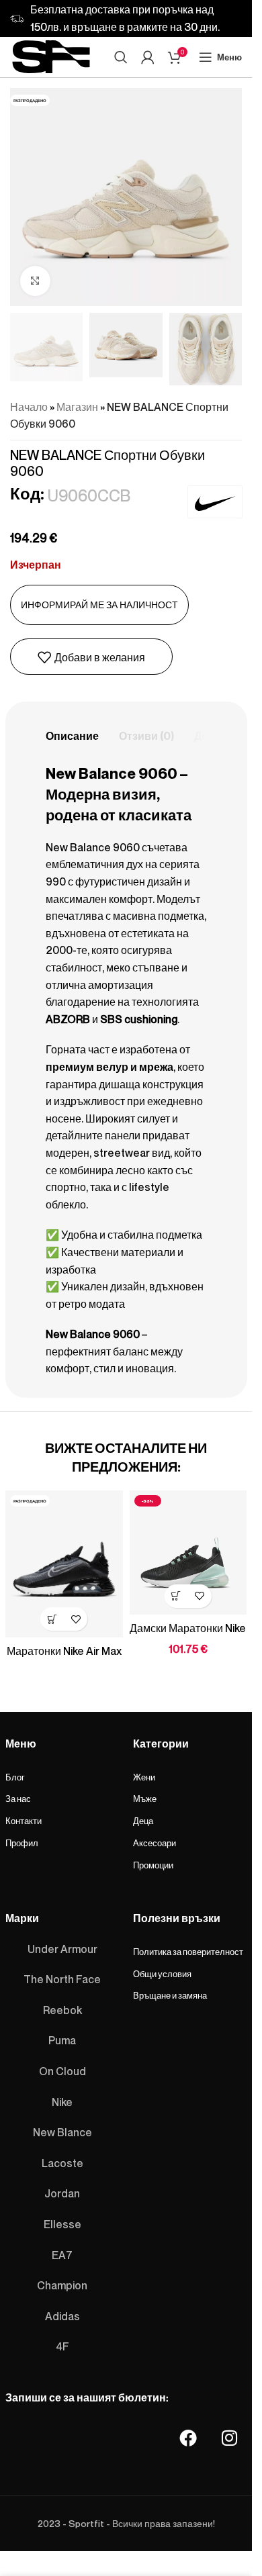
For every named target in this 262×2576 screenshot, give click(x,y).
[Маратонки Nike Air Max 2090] (64, 1564)
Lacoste (62, 2163)
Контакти (24, 1821)
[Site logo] (51, 54)
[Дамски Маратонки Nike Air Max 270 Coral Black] (188, 1553)
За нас (18, 1799)
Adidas (62, 2316)
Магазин (77, 407)
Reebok (62, 2010)
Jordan (62, 2194)
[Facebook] (188, 2438)
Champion (62, 2286)
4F (62, 2347)
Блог (15, 1777)
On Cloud (62, 2071)
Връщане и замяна (170, 1996)
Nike (62, 2102)
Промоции (153, 1866)
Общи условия (162, 1974)
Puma (62, 2041)
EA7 (62, 2255)
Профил (22, 1844)
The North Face (62, 1980)
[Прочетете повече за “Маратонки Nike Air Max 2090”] (52, 1619)
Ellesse (62, 2224)
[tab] (72, 736)
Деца (143, 1821)
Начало (29, 407)
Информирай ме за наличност (99, 605)
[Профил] (148, 57)
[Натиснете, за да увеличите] (35, 281)
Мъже (145, 1799)
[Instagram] (230, 2438)
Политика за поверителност (188, 1952)
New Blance (62, 2133)
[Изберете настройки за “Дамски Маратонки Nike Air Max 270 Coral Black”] (176, 1596)
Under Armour (62, 1949)
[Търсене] (121, 57)
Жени (144, 1777)
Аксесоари (155, 1844)
